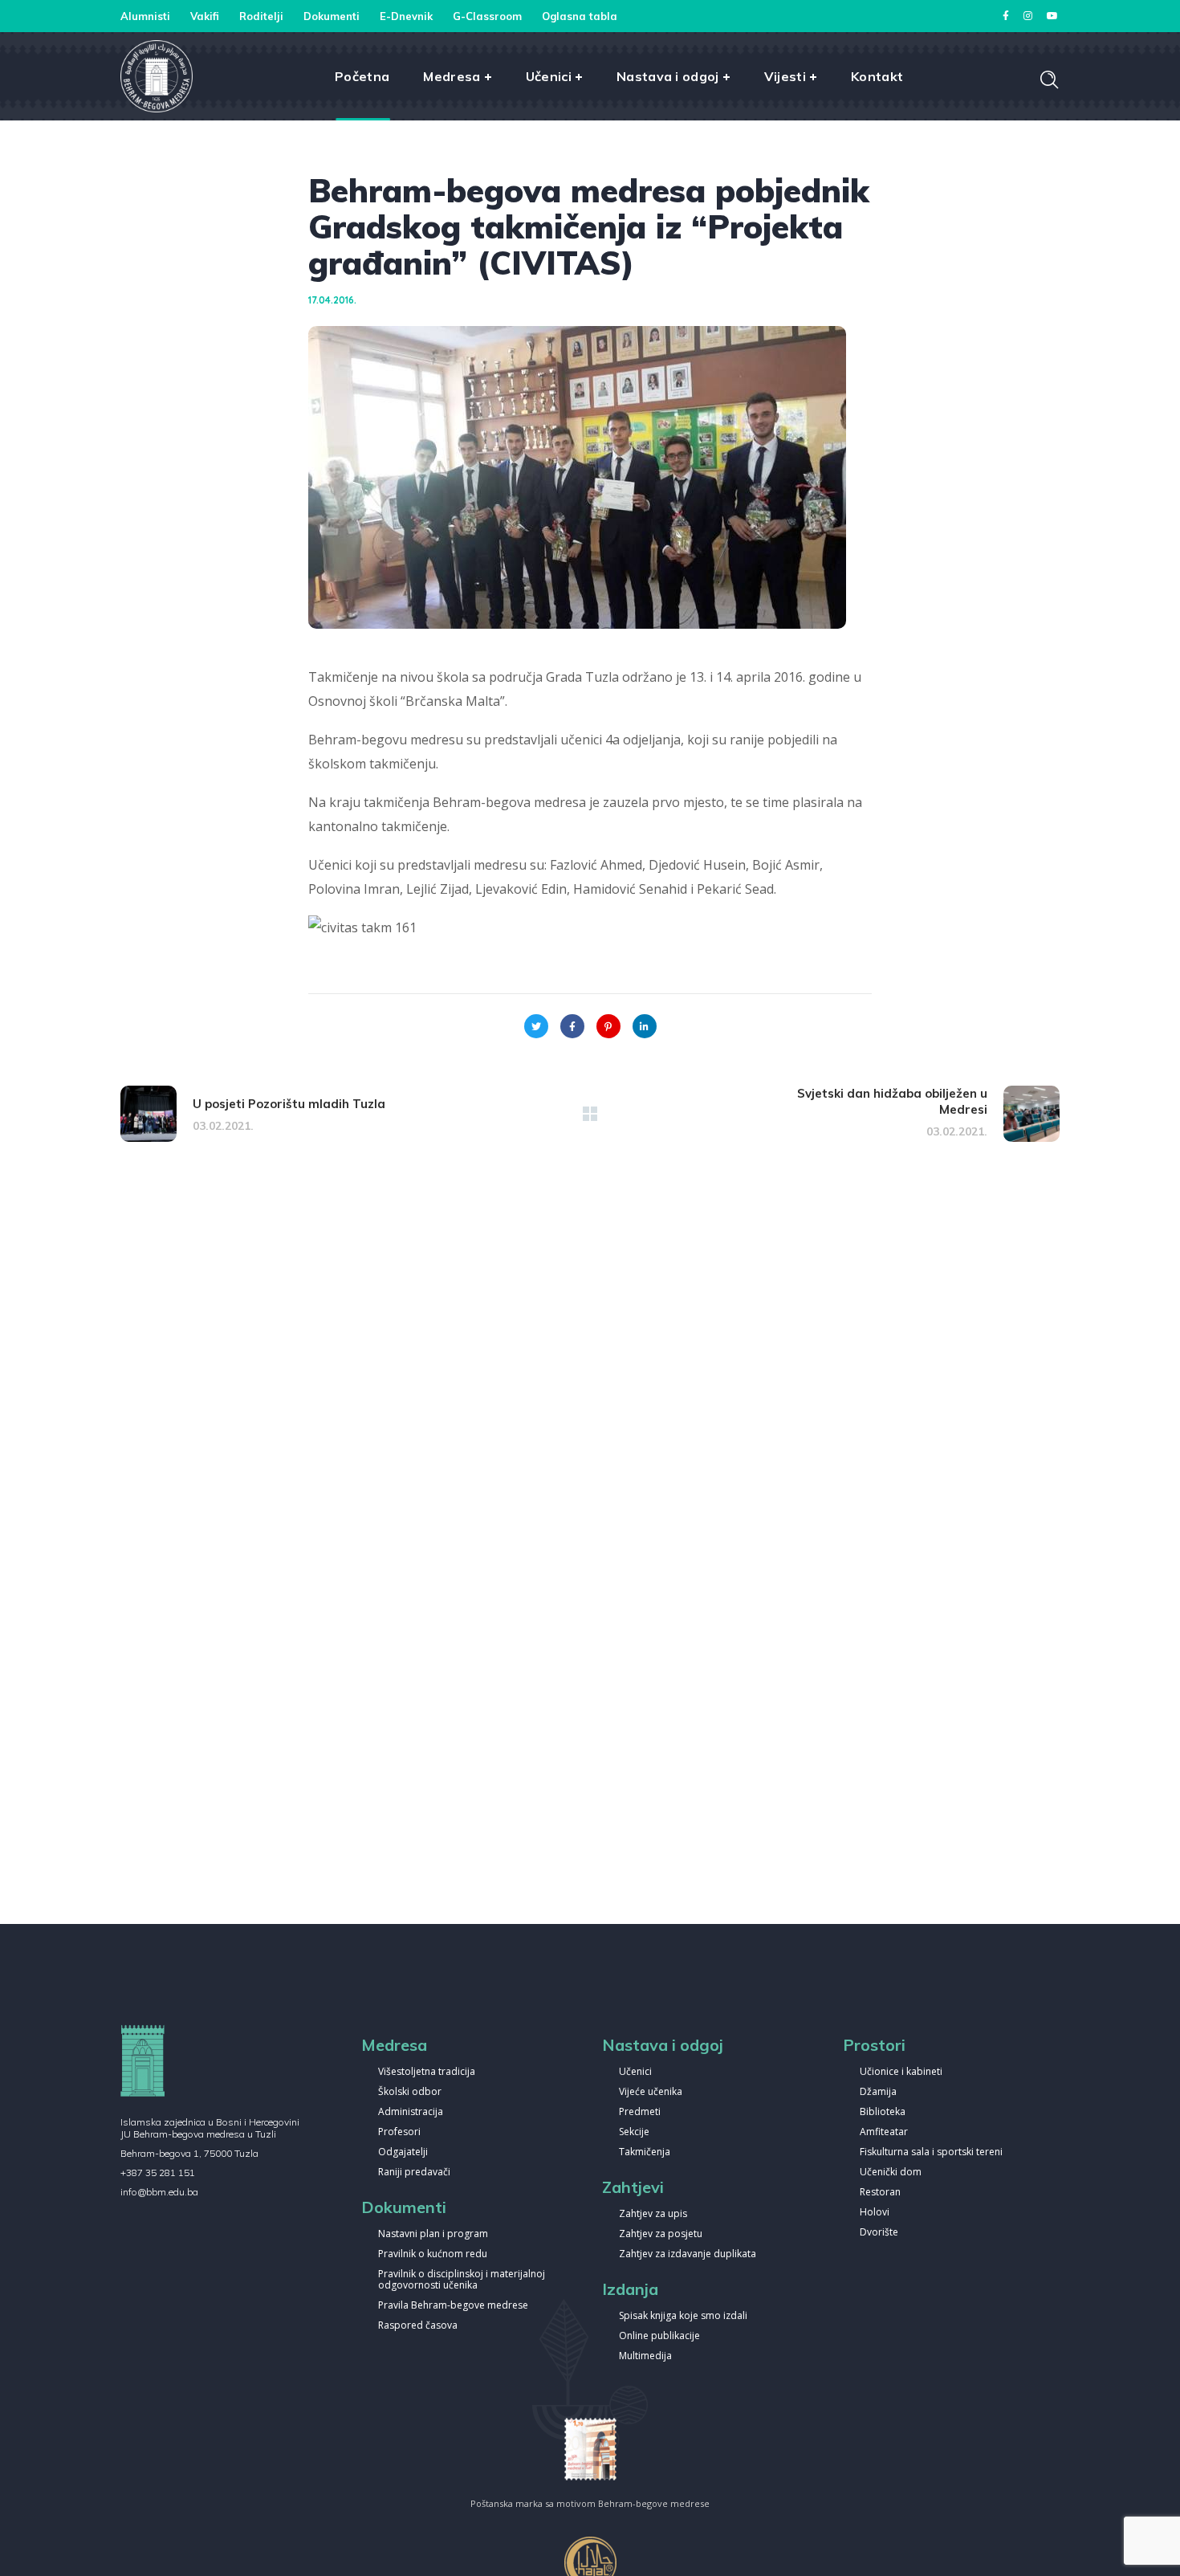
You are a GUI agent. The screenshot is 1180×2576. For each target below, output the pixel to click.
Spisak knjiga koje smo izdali (683, 2316)
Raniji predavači (414, 2172)
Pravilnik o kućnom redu (433, 2254)
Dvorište (879, 2233)
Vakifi (205, 16)
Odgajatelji (403, 2152)
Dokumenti (332, 16)
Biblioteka (883, 2112)
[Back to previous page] (590, 1114)
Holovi (875, 2213)
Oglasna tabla (580, 16)
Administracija (411, 2112)
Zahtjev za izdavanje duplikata (688, 2254)
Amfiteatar (884, 2132)
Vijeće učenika (651, 2092)
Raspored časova (418, 2326)
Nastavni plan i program (433, 2234)
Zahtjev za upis (653, 2214)
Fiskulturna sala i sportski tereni (931, 2152)
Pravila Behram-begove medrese (453, 2306)
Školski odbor (410, 2092)
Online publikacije (659, 2336)
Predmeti (640, 2112)
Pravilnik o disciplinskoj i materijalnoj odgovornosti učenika (462, 2280)
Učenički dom (891, 2172)
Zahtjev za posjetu (661, 2234)
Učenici (635, 2072)
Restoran (880, 2193)
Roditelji (261, 16)
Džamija (878, 2092)
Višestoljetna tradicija (427, 2072)
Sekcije (634, 2132)
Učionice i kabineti (901, 2072)
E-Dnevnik (406, 16)
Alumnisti (145, 16)
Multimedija (645, 2356)
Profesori (399, 2132)
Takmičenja (645, 2152)
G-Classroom (487, 16)
